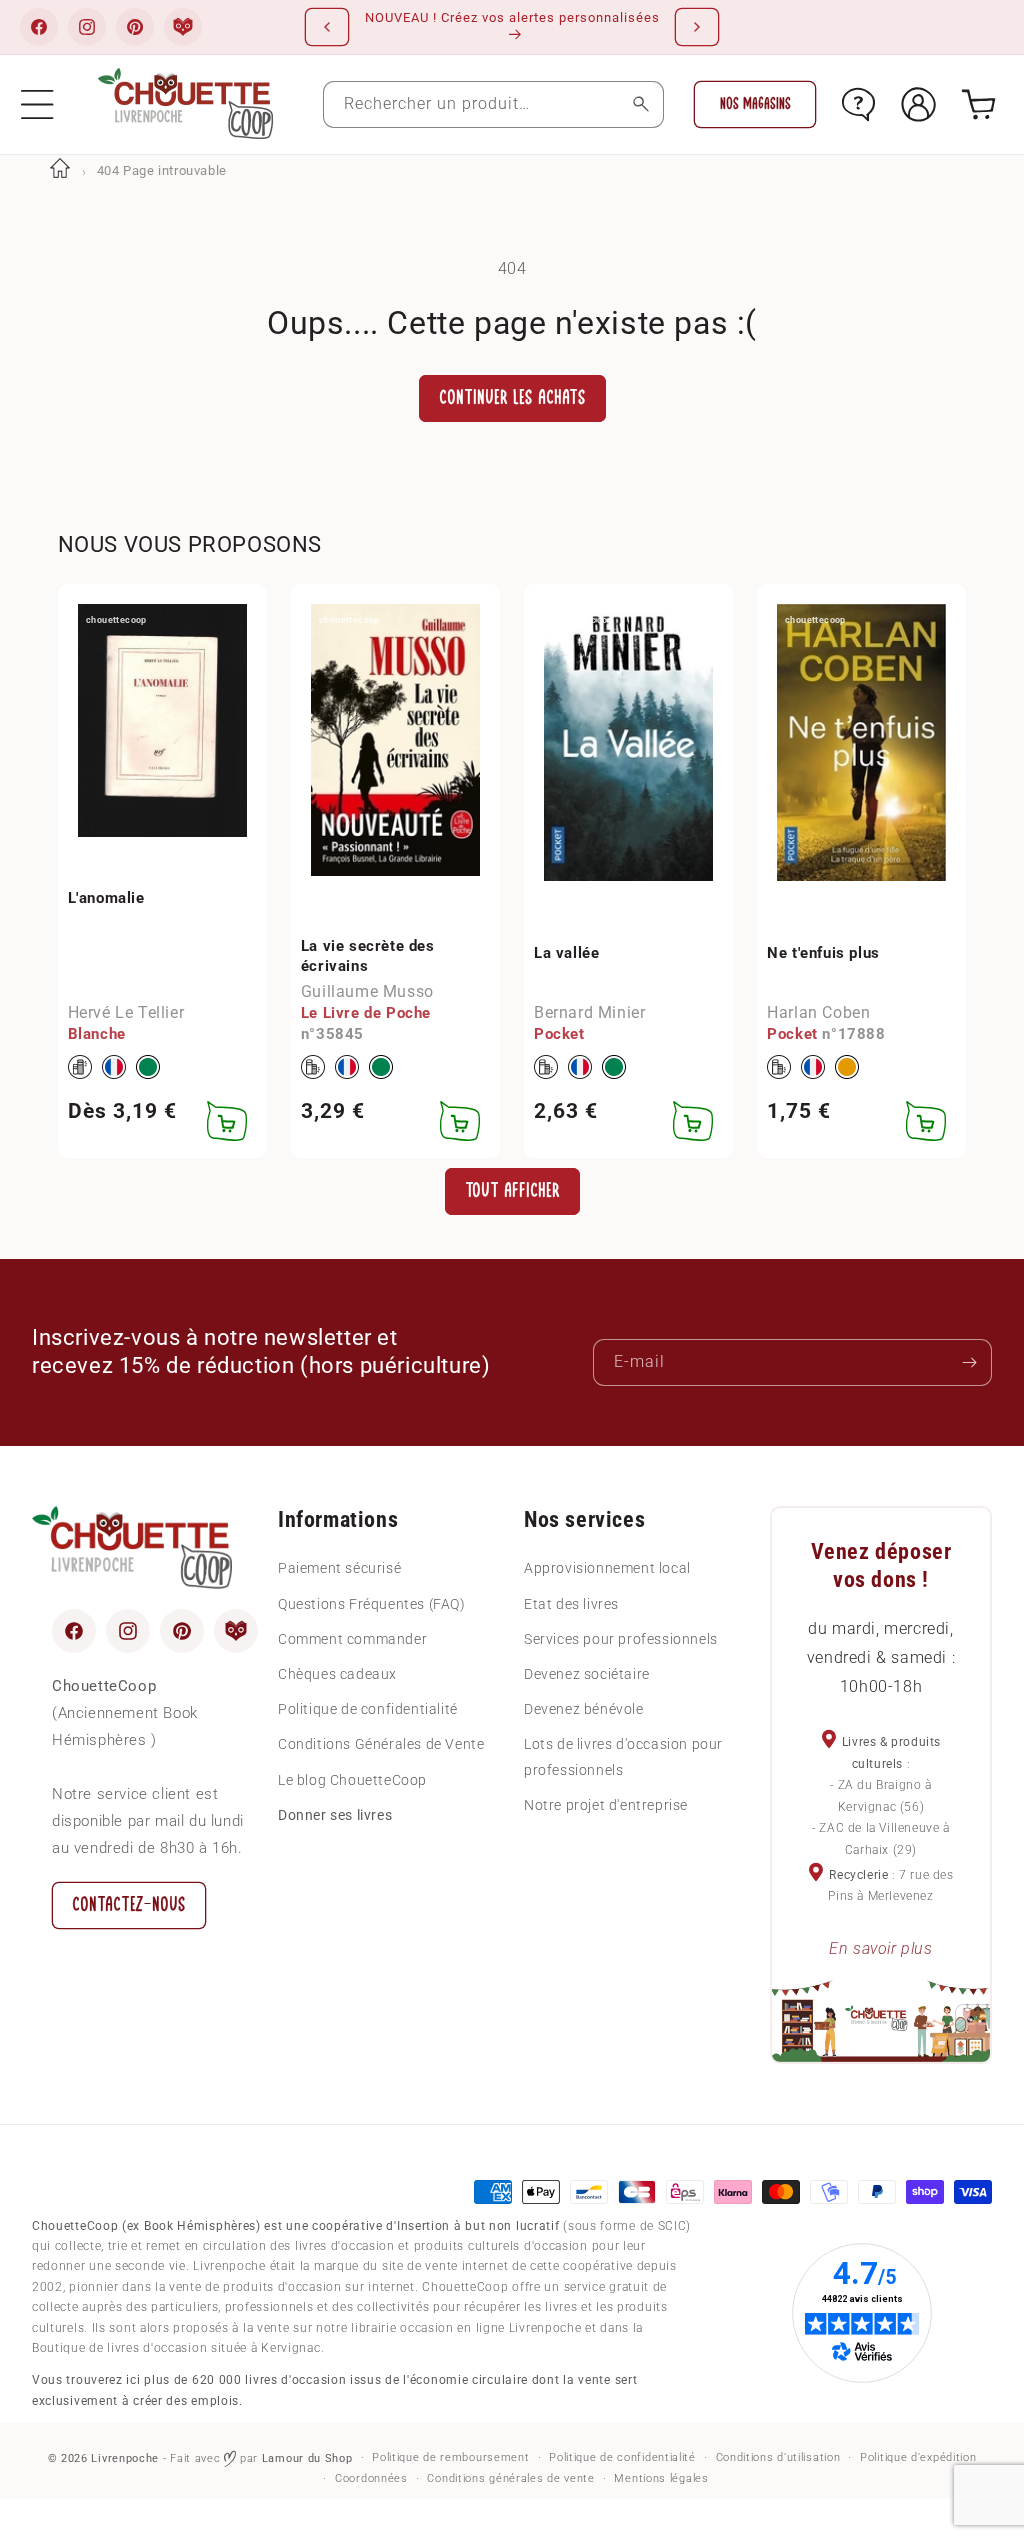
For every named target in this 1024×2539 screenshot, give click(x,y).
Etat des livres (571, 1604)
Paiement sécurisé (339, 1568)
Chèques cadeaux (337, 1674)
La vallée (566, 953)
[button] (37, 104)
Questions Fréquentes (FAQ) (372, 1604)
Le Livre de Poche (366, 1013)
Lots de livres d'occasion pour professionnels (623, 1756)
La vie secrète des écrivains (368, 956)
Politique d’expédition (918, 2457)
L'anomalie (106, 898)
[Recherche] (640, 104)
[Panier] (978, 104)
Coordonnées (371, 2478)
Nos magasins (755, 104)
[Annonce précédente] (327, 27)
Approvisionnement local (607, 1568)
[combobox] (494, 104)
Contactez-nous (129, 1904)
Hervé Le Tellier (126, 1012)
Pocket (559, 1034)
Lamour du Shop (307, 2458)
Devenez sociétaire (587, 1674)
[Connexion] (918, 104)
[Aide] (858, 104)
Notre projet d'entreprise (606, 1805)
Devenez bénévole (584, 1709)
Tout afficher (512, 1190)
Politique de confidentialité (368, 1709)
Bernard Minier (589, 1012)
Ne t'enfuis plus (823, 953)
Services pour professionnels (621, 1639)
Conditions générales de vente (510, 2478)
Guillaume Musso (367, 991)
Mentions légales (661, 2478)
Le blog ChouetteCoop (352, 1780)
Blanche (97, 1034)
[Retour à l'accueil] (60, 170)
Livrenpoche (125, 2458)
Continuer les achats (512, 397)
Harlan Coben (818, 1012)
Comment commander (352, 1639)
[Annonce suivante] (697, 27)
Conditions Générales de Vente (381, 1744)
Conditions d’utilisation (778, 2457)
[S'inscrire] (969, 1362)
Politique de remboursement (450, 2457)
